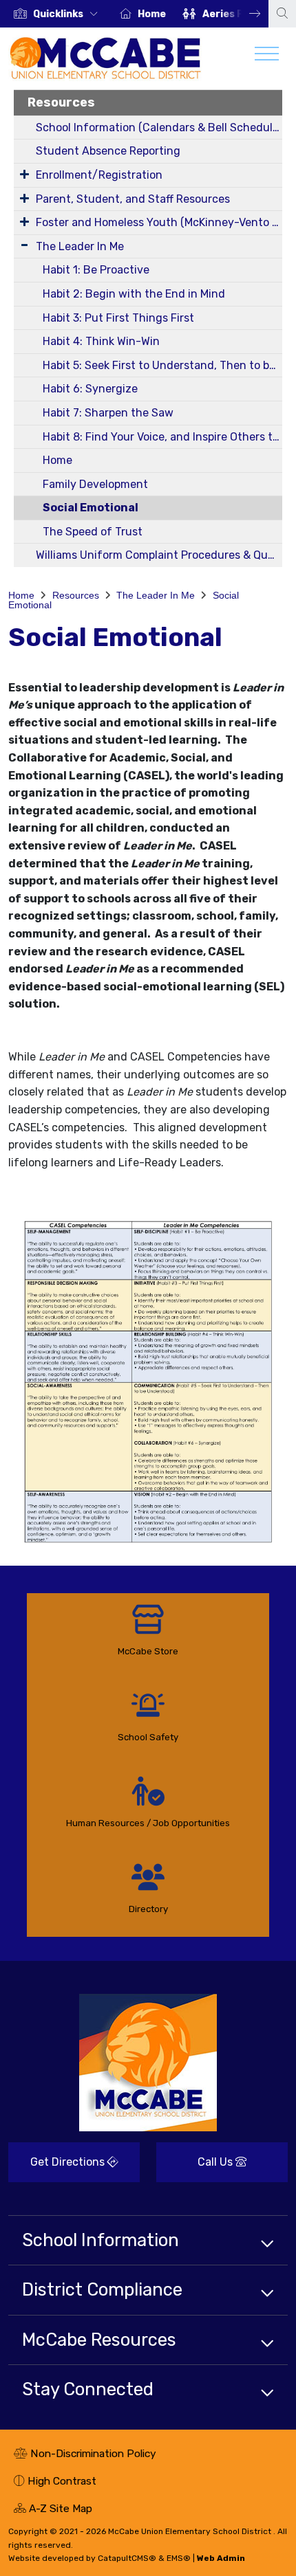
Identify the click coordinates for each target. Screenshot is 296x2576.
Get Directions (58, 2167)
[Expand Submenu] (24, 174)
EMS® (179, 2558)
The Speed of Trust (93, 532)
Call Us (196, 2167)
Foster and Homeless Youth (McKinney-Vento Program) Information (159, 222)
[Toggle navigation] (267, 57)
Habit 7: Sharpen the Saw (108, 413)
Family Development (95, 484)
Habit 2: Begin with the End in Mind (134, 294)
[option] (56, 14)
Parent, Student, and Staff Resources (133, 199)
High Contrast (62, 2481)
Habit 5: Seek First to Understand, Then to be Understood (162, 365)
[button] (68, 14)
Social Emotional (91, 508)
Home (152, 14)
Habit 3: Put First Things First (118, 318)
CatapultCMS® (127, 2558)
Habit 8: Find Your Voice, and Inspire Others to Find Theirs (162, 437)
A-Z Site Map (53, 2510)
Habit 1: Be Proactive (96, 270)
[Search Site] (282, 14)
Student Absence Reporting (108, 151)
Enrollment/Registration (99, 175)
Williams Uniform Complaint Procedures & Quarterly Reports (159, 555)
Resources (61, 102)
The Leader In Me (80, 246)
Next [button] (244, 14)
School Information (101, 2240)
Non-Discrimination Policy (85, 2455)
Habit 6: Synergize (90, 389)
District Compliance (102, 2289)
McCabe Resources (99, 2340)
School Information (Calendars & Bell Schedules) (159, 127)
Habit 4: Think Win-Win (101, 341)
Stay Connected (88, 2389)
